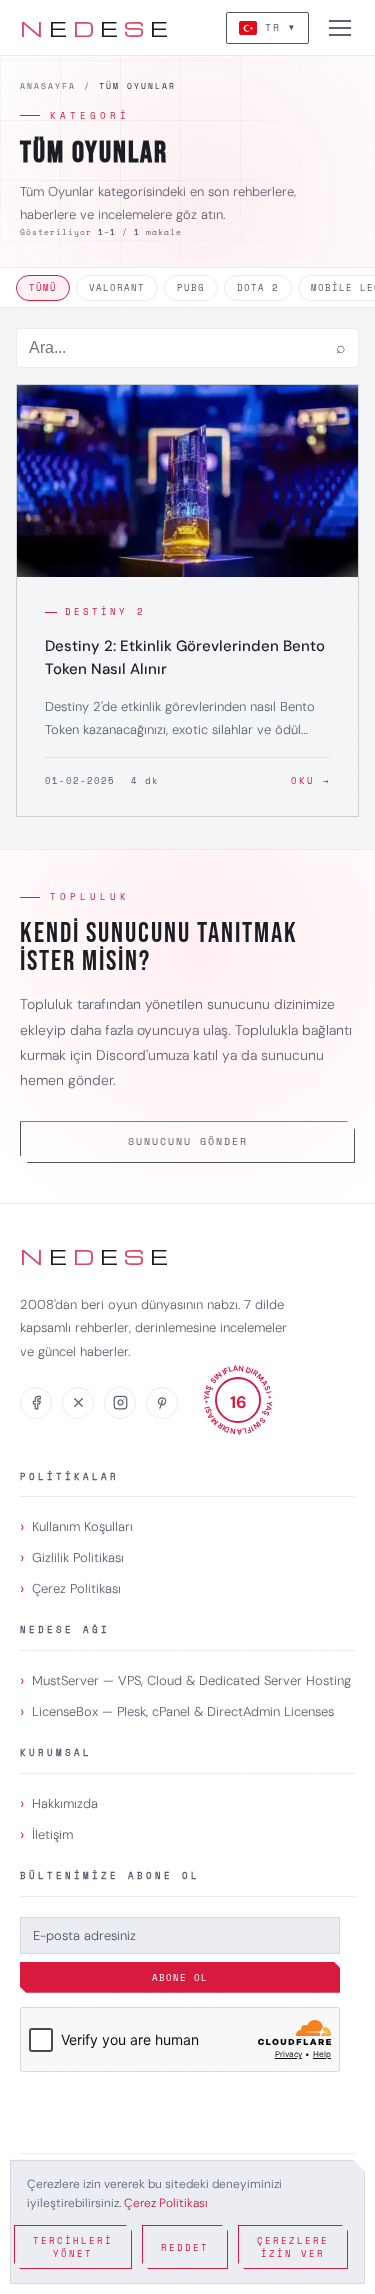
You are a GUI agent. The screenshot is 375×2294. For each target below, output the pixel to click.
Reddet (185, 2247)
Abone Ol (180, 1977)
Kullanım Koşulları (82, 1526)
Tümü (43, 287)
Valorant (117, 287)
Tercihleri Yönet (73, 2247)
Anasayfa (48, 86)
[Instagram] (120, 1403)
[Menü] (340, 28)
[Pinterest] (162, 1403)
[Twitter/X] (78, 1403)
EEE (95, 28)
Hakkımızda (65, 1803)
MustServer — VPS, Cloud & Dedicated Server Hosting (191, 1680)
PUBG (191, 287)
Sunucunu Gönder (188, 1141)
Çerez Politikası (76, 1588)
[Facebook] (36, 1403)
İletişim (52, 1834)
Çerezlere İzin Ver (293, 2247)
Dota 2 (258, 287)
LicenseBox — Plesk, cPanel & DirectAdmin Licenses (183, 1711)
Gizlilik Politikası (78, 1557)
